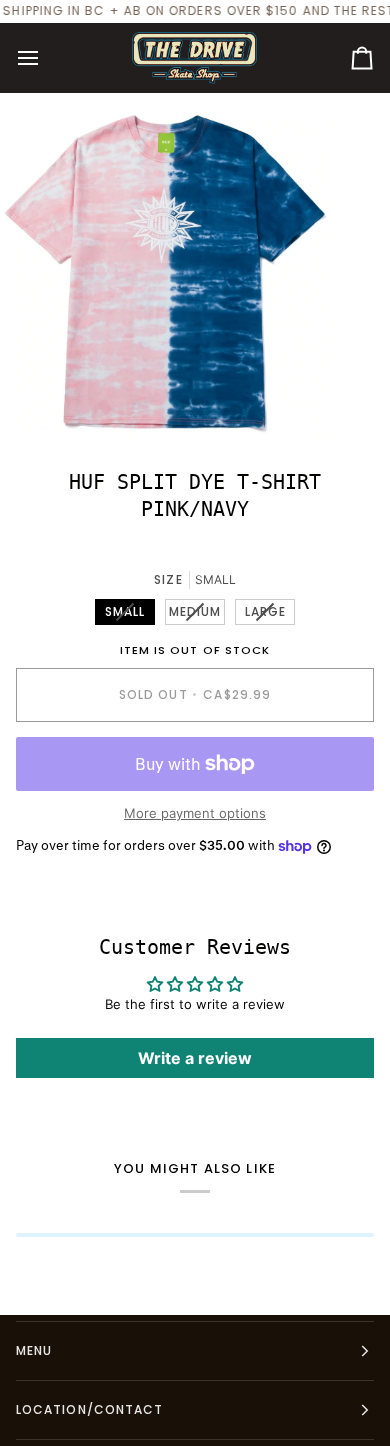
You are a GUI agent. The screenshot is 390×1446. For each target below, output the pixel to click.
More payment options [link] (195, 813)
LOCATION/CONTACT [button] (89, 1409)
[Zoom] (37, 401)
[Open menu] (46, 58)
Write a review (195, 1058)
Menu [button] (34, 1350)
